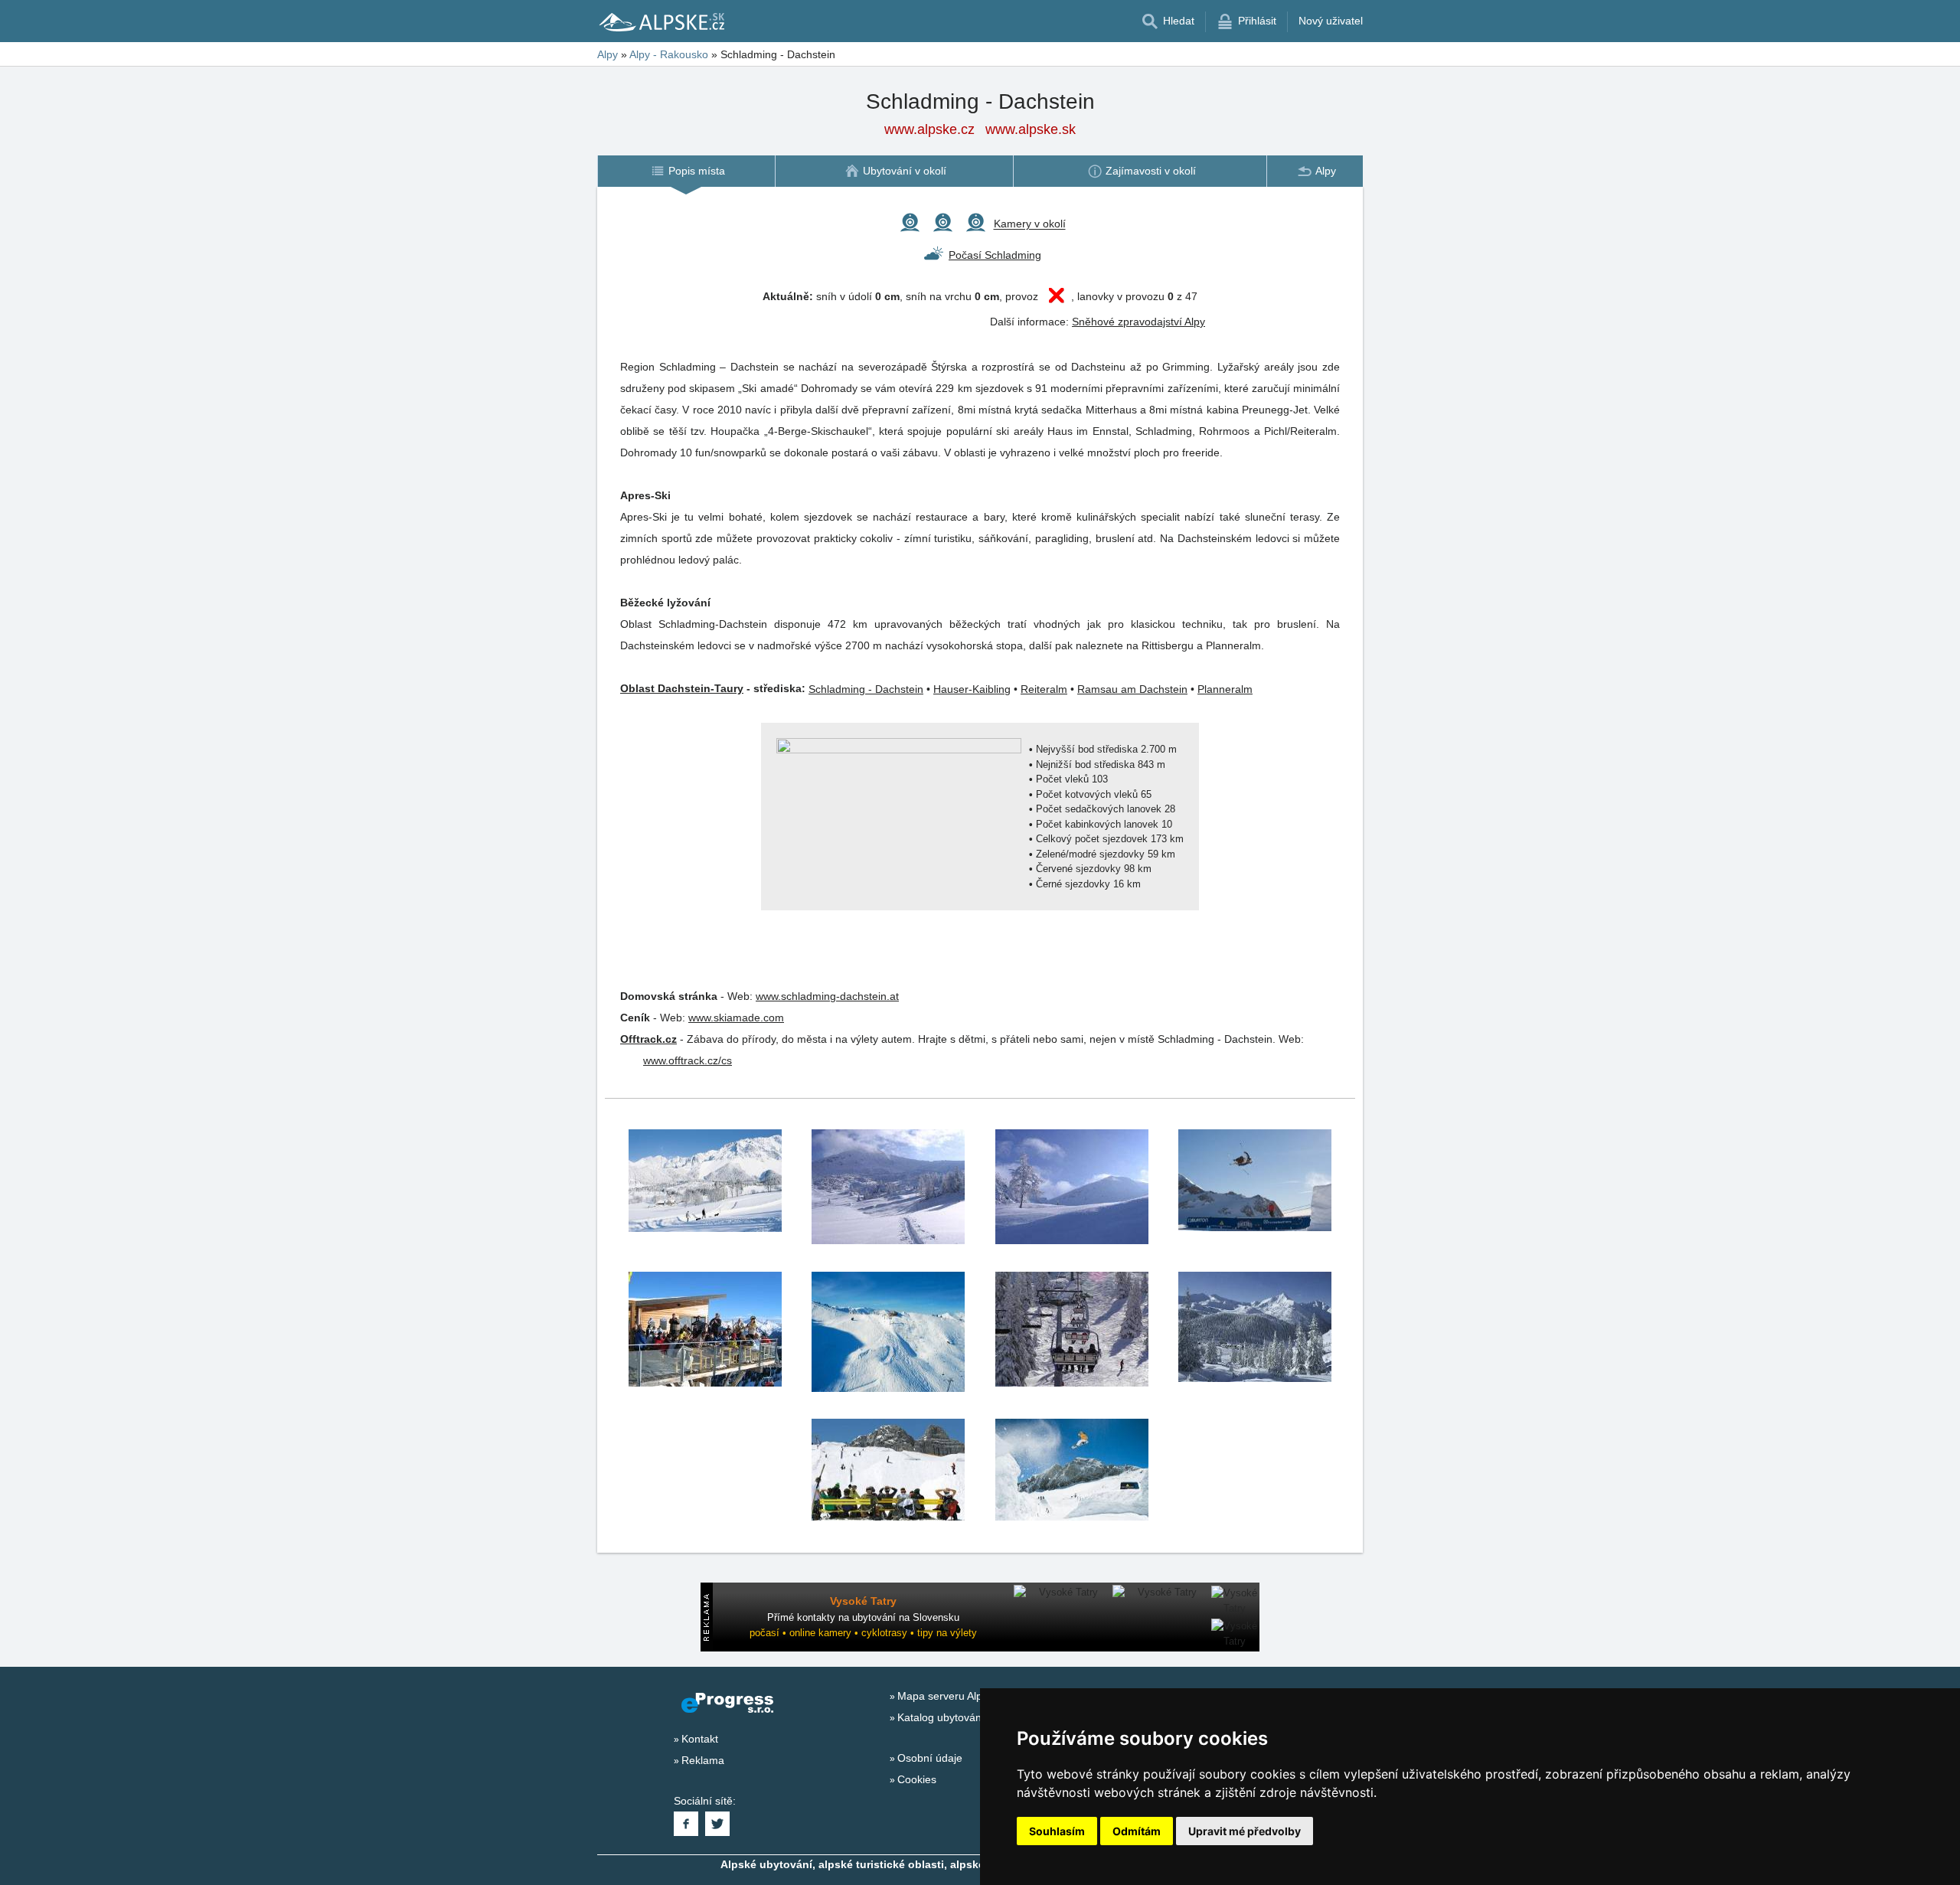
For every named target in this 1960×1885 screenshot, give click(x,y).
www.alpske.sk (1031, 129)
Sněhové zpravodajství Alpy (1138, 322)
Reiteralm (1044, 689)
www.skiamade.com (736, 1018)
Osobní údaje (930, 1758)
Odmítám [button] (1137, 1831)
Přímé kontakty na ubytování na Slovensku (863, 1617)
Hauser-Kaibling (972, 689)
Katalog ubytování (941, 1717)
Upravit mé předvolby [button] (1245, 1831)
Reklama (703, 1760)
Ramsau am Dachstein (1132, 689)
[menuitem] (686, 171)
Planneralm (1225, 689)
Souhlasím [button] (1057, 1831)
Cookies (917, 1779)
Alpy (608, 54)
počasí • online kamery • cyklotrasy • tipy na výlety (863, 1633)
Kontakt (700, 1739)
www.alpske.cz (929, 129)
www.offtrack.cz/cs (688, 1060)
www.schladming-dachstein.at (827, 996)
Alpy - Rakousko (669, 54)
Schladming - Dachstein (866, 689)
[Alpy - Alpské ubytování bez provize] (661, 21)
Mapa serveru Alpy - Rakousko (972, 1696)
